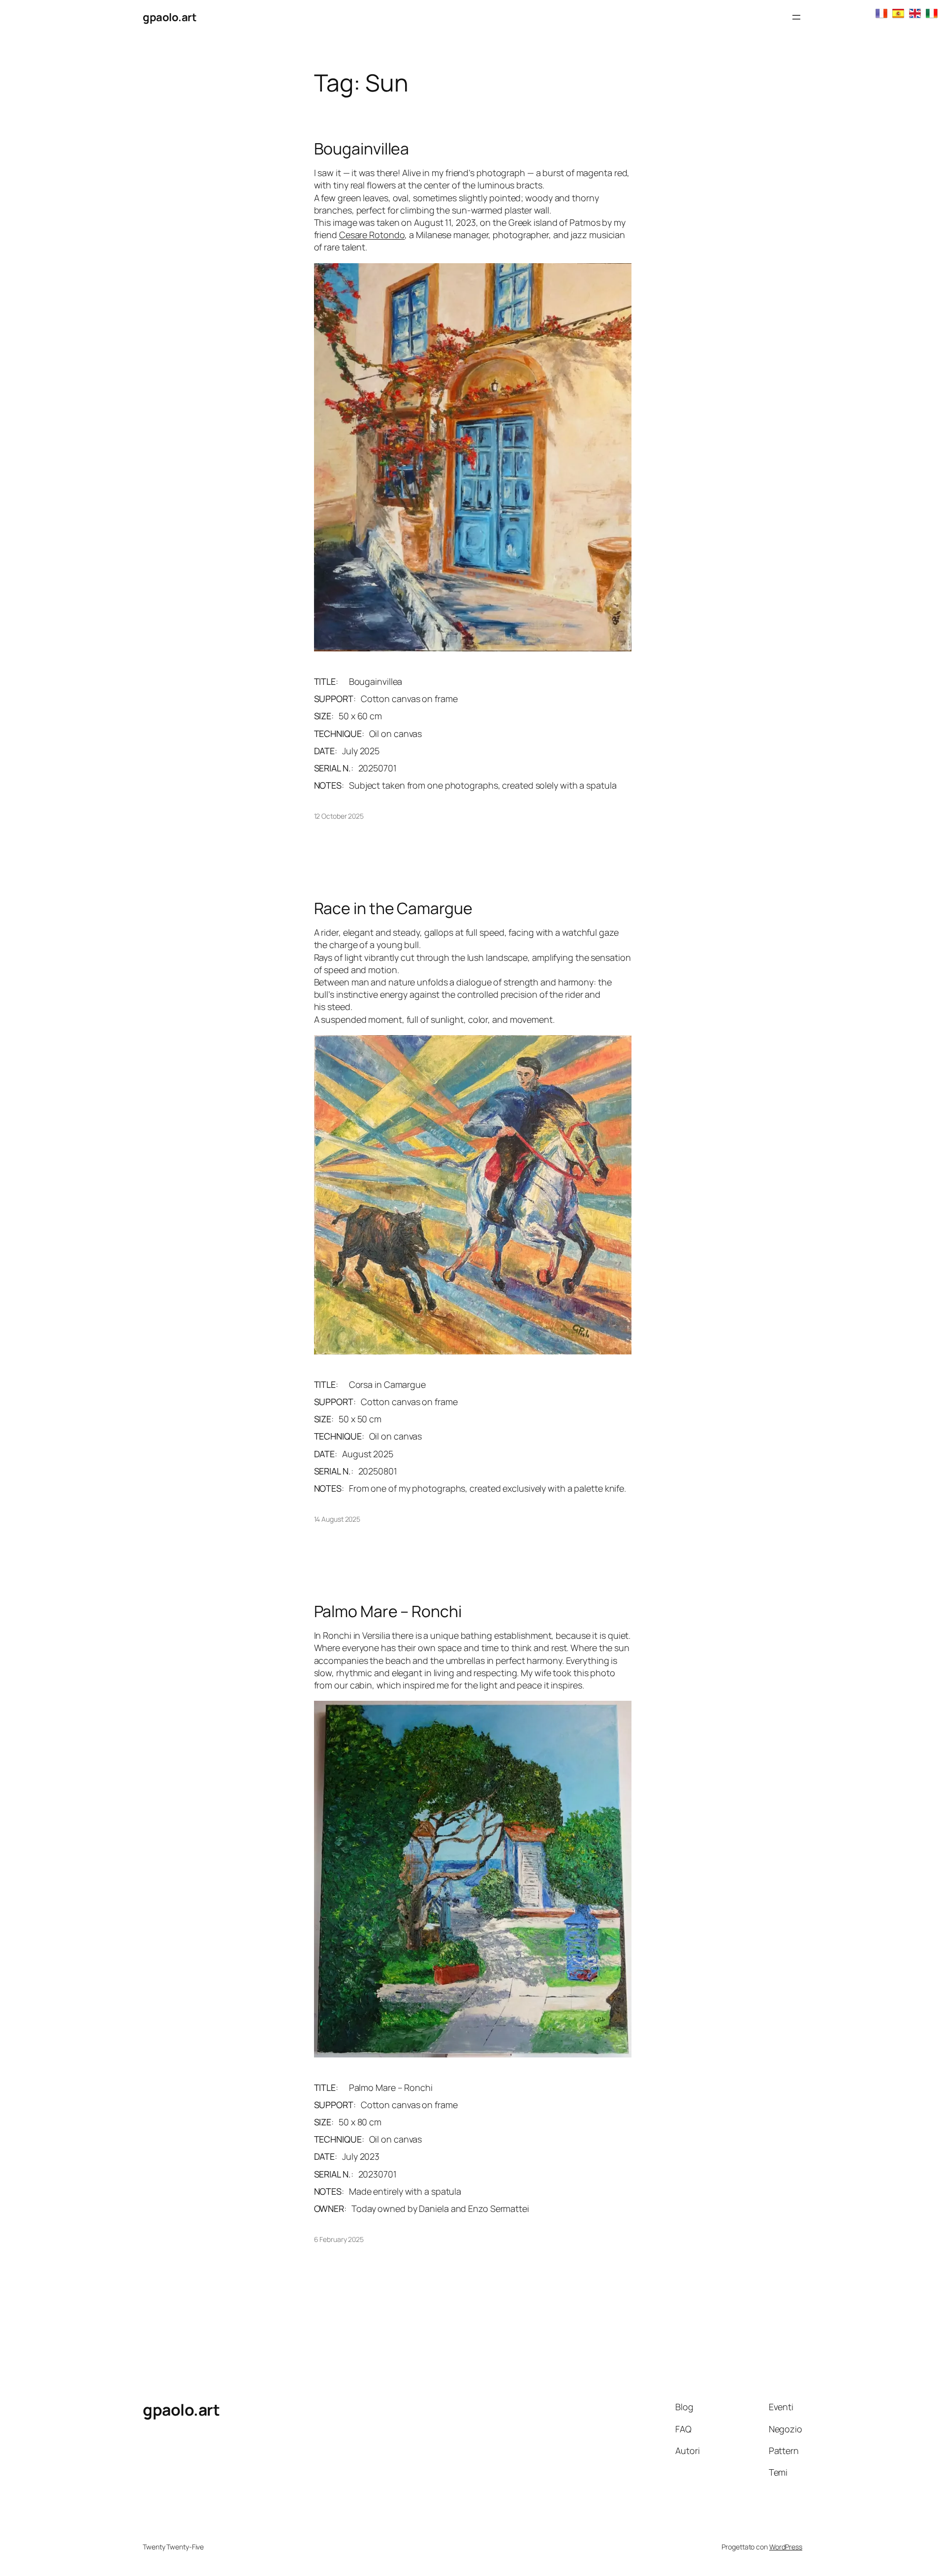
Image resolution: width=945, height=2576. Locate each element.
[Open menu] (796, 17)
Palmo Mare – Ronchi (388, 1611)
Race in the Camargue (393, 908)
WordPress (786, 2547)
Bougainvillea (362, 149)
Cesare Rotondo (372, 235)
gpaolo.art (170, 17)
